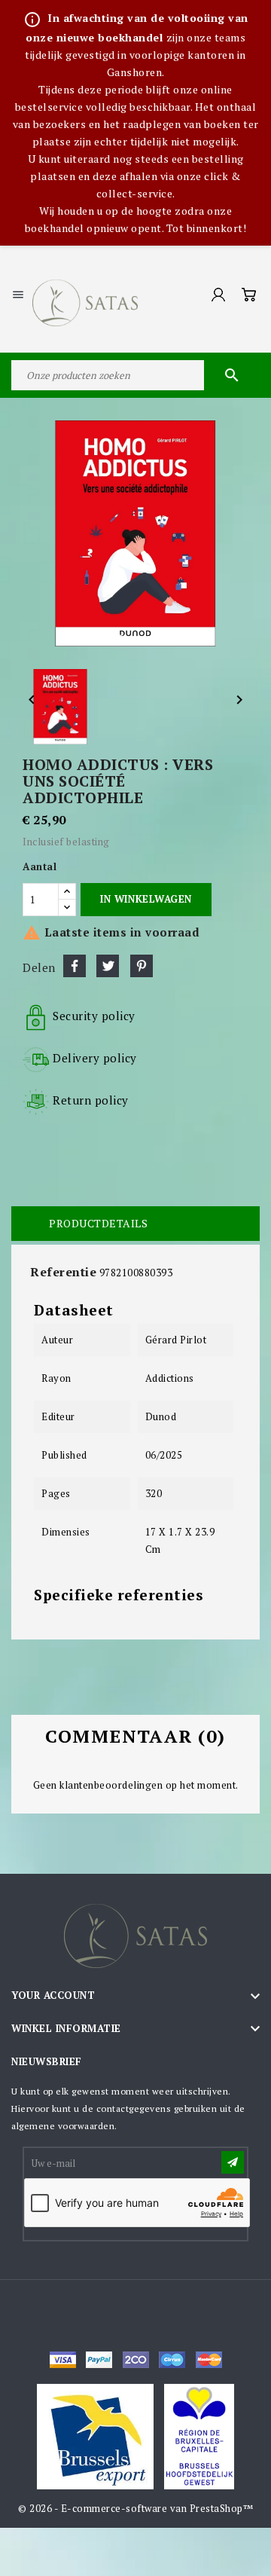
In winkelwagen (146, 899)
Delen (75, 966)
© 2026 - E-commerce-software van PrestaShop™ (135, 2508)
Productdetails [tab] (98, 1223)
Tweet (108, 966)
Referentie (63, 1272)
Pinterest (142, 966)
